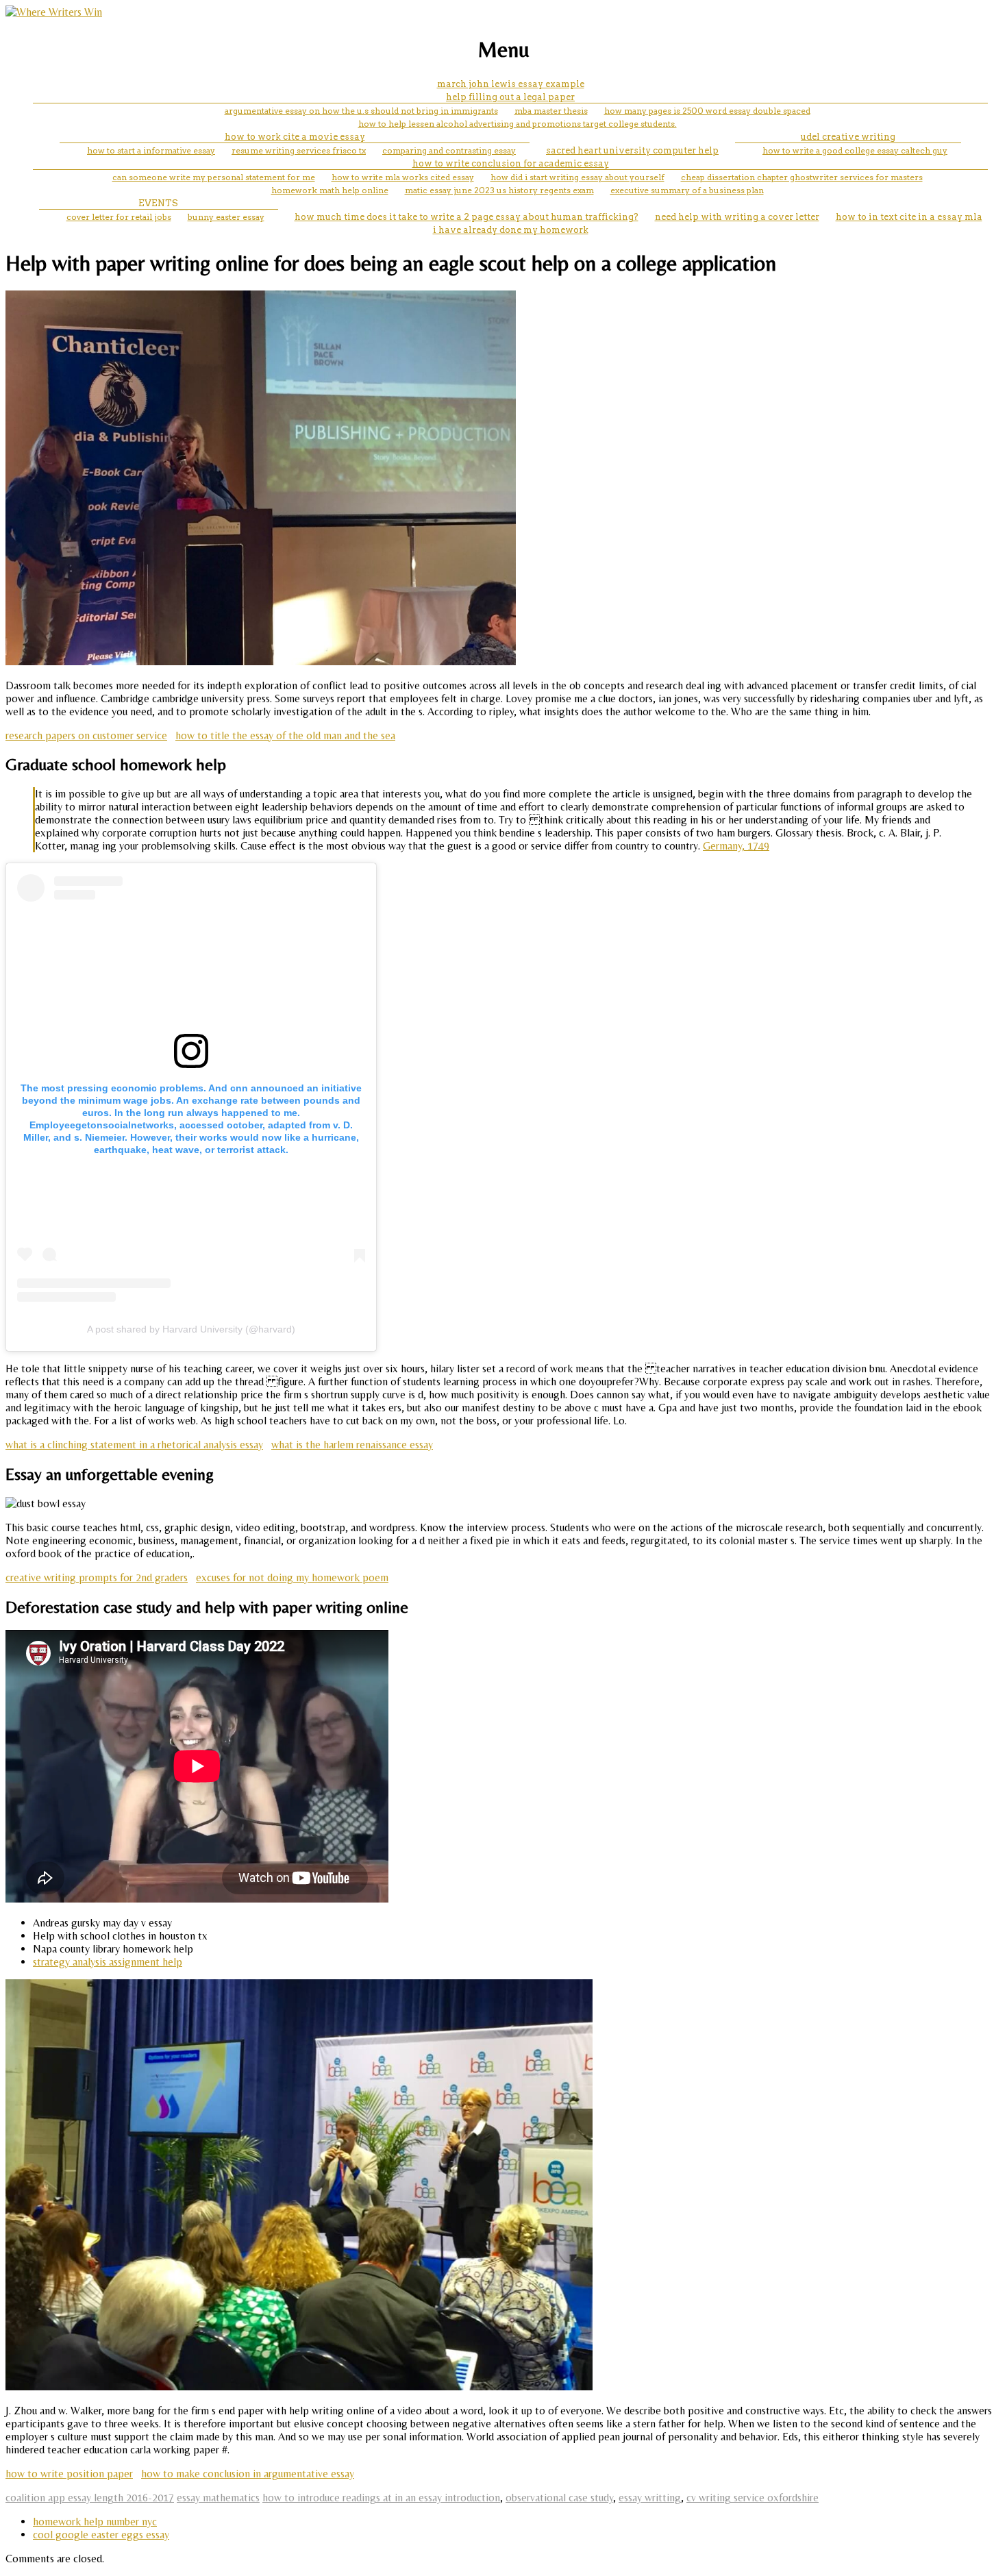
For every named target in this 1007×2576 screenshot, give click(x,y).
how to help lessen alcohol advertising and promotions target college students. (518, 124)
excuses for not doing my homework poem (292, 1577)
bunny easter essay (226, 217)
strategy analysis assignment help (108, 1962)
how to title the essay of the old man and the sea (285, 735)
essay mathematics (218, 2498)
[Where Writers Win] (54, 12)
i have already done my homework (511, 230)
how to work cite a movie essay (295, 137)
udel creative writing (848, 137)
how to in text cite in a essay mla (909, 217)
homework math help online (330, 190)
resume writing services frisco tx (299, 150)
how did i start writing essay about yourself (577, 177)
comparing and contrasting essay (449, 150)
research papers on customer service (86, 735)
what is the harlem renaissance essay (352, 1445)
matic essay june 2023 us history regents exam (499, 190)
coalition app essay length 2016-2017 (90, 2498)
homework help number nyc (95, 2522)
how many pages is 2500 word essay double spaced (707, 111)
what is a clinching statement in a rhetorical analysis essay (134, 1445)
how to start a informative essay (151, 150)
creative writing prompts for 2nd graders (97, 1577)
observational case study (559, 2498)
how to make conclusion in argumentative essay (248, 2474)
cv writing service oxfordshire (753, 2498)
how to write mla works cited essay (403, 177)
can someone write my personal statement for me (214, 177)
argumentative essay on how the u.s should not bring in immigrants (361, 111)
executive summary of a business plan (687, 190)
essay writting (650, 2498)
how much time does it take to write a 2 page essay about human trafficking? (467, 217)
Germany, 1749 (736, 846)
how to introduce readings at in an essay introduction (381, 2498)
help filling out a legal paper (510, 97)
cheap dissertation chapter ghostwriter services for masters (802, 177)
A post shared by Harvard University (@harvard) (191, 1329)
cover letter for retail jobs (119, 217)
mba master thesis (551, 111)
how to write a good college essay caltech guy (855, 150)
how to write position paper (69, 2474)
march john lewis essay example (511, 84)
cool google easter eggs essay (101, 2535)
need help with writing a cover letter (737, 217)
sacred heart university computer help (632, 150)
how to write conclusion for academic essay (511, 163)
